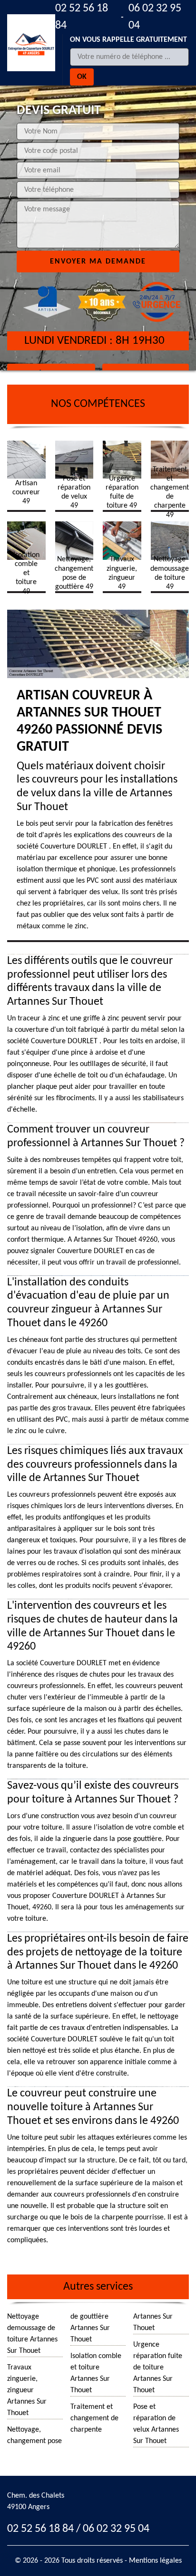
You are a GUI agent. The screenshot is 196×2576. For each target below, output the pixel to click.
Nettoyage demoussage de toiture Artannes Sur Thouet (32, 2334)
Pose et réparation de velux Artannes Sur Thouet (156, 2424)
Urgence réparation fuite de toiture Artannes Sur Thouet (158, 2368)
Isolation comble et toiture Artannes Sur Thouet (96, 2373)
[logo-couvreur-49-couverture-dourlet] (31, 43)
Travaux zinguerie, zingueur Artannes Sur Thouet (27, 2390)
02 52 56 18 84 (82, 17)
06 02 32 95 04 (155, 17)
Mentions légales (155, 2561)
